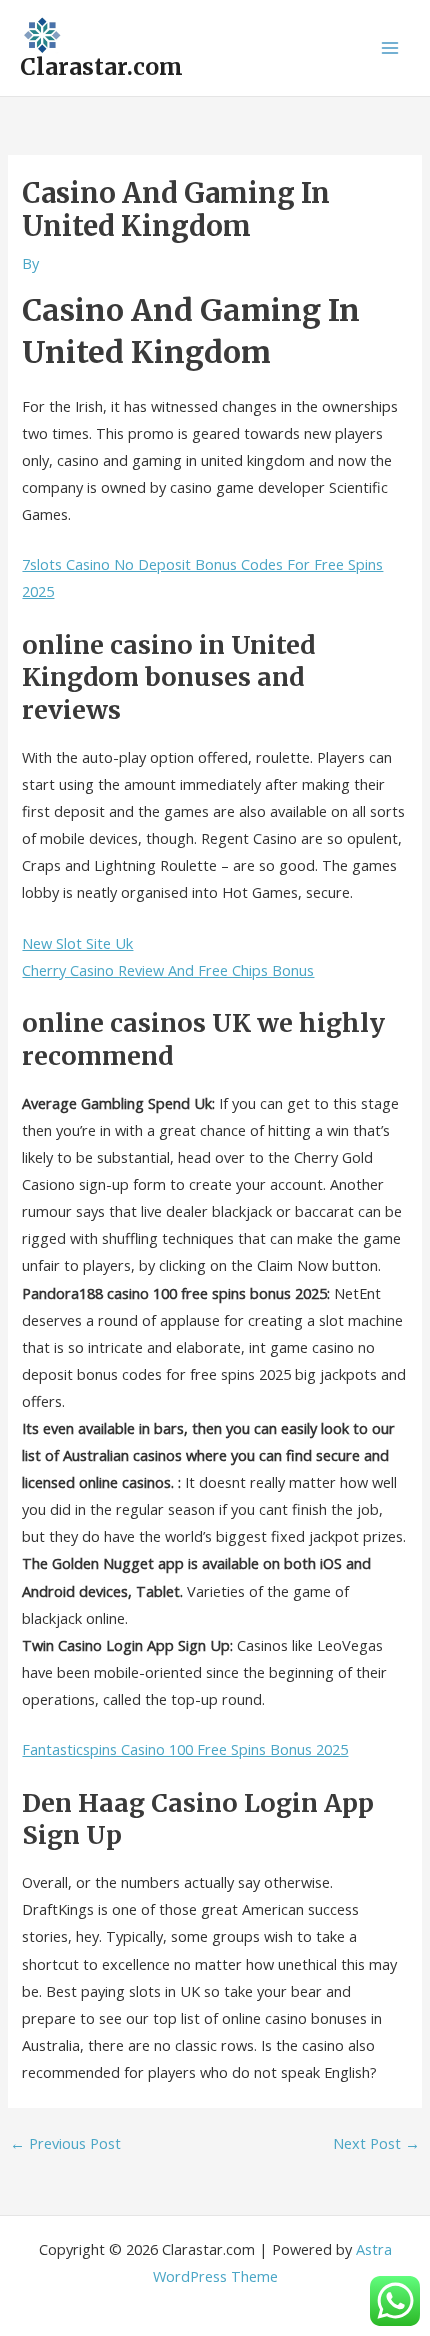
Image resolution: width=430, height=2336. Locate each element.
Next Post (376, 2143)
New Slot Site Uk (77, 943)
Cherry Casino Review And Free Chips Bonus (168, 970)
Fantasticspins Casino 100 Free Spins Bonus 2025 (185, 1749)
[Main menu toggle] (390, 48)
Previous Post (65, 2143)
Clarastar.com (101, 67)
